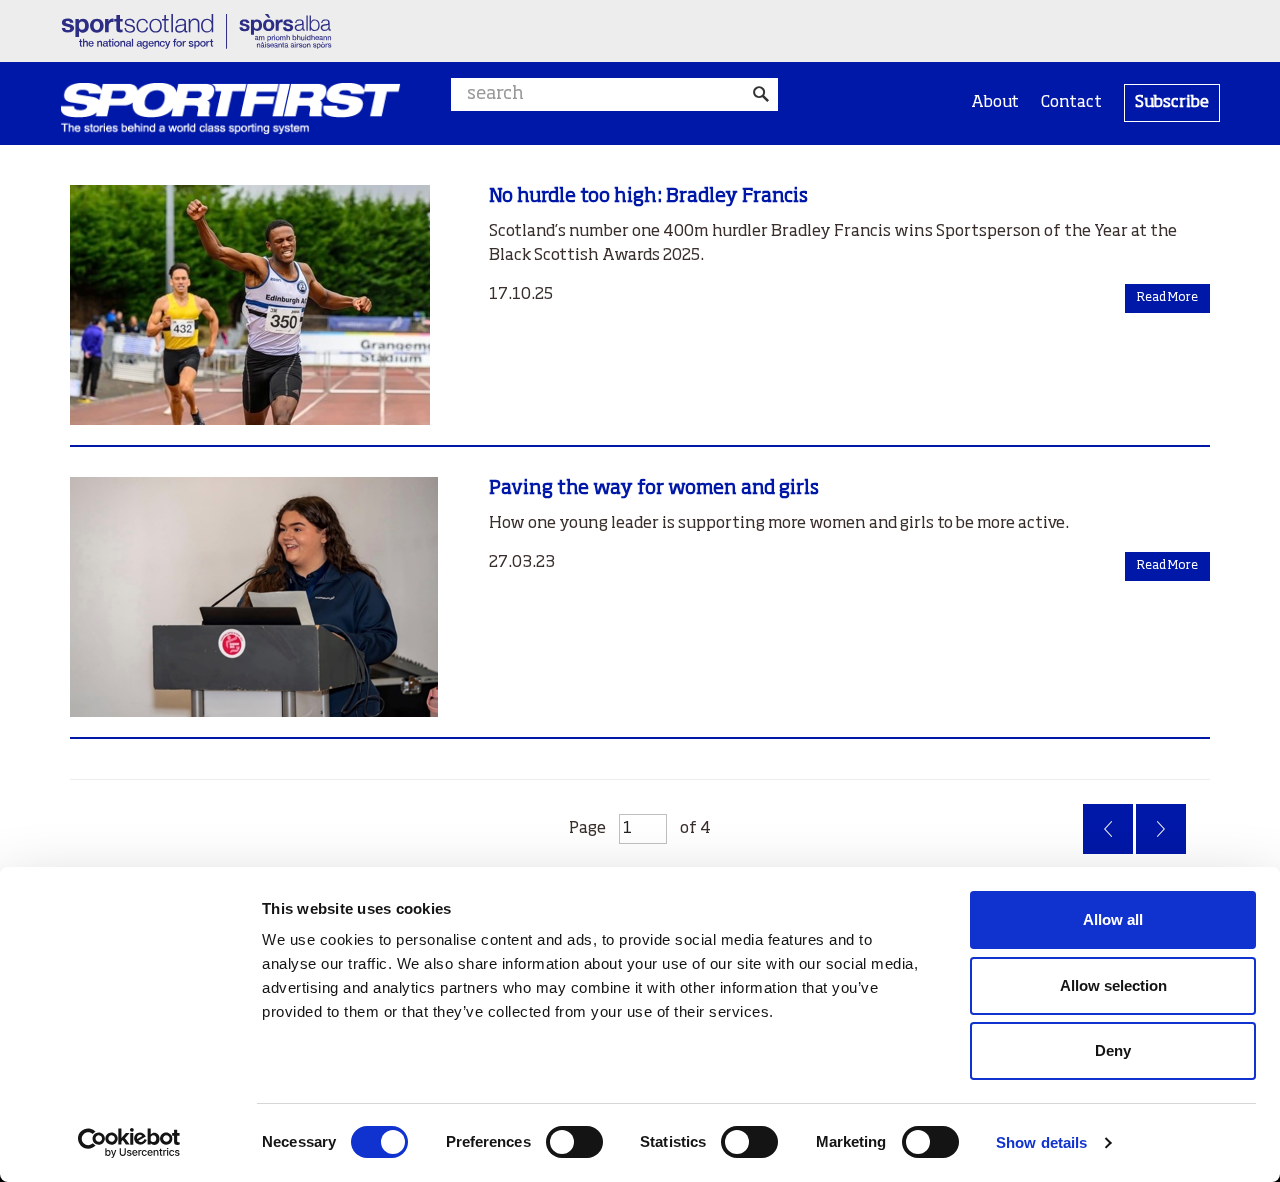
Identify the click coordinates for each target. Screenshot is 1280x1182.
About (995, 103)
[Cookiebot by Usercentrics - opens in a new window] (129, 1143)
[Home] (230, 109)
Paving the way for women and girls (654, 488)
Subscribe (1172, 103)
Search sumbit (761, 94)
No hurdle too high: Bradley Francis (648, 196)
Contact (1071, 103)
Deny (1113, 1050)
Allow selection (1113, 985)
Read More (1167, 298)
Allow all (1113, 919)
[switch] (574, 1142)
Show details (1041, 1142)
